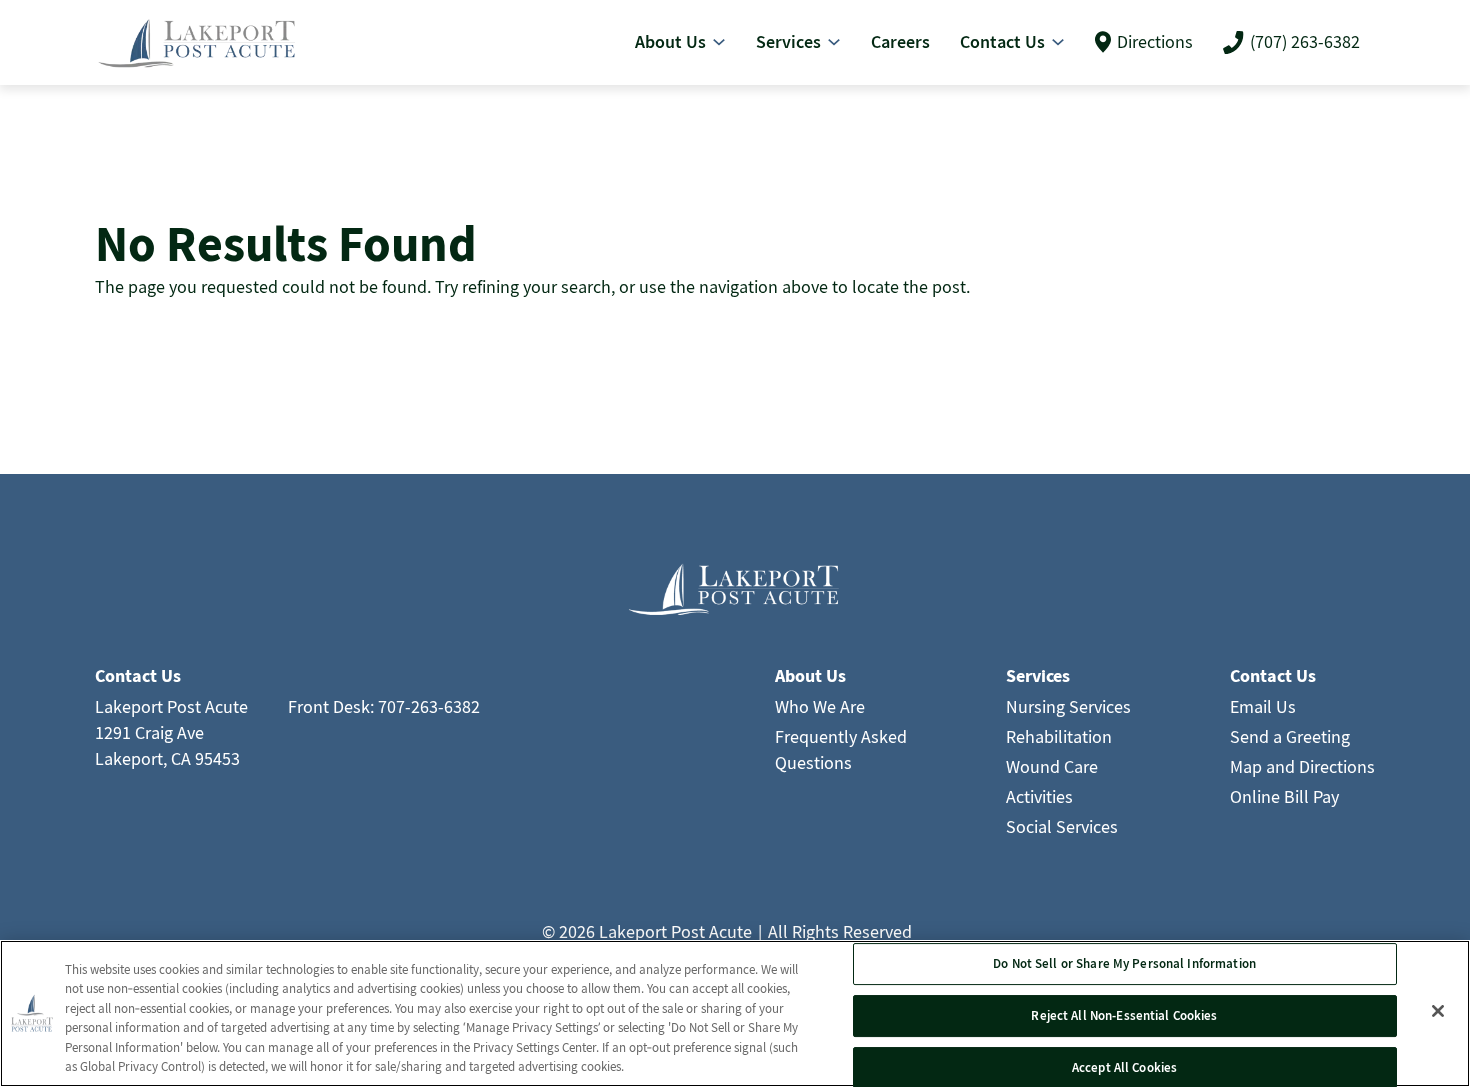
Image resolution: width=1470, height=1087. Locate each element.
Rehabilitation (1059, 736)
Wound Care (1052, 766)
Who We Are (820, 706)
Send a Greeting (1290, 736)
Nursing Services (1068, 706)
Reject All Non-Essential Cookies (1124, 1015)
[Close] (1438, 1011)
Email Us (1263, 706)
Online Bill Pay (1284, 796)
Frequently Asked (841, 736)
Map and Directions (1302, 766)
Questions (813, 762)
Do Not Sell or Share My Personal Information (1124, 964)
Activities (1039, 796)
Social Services (1062, 826)
